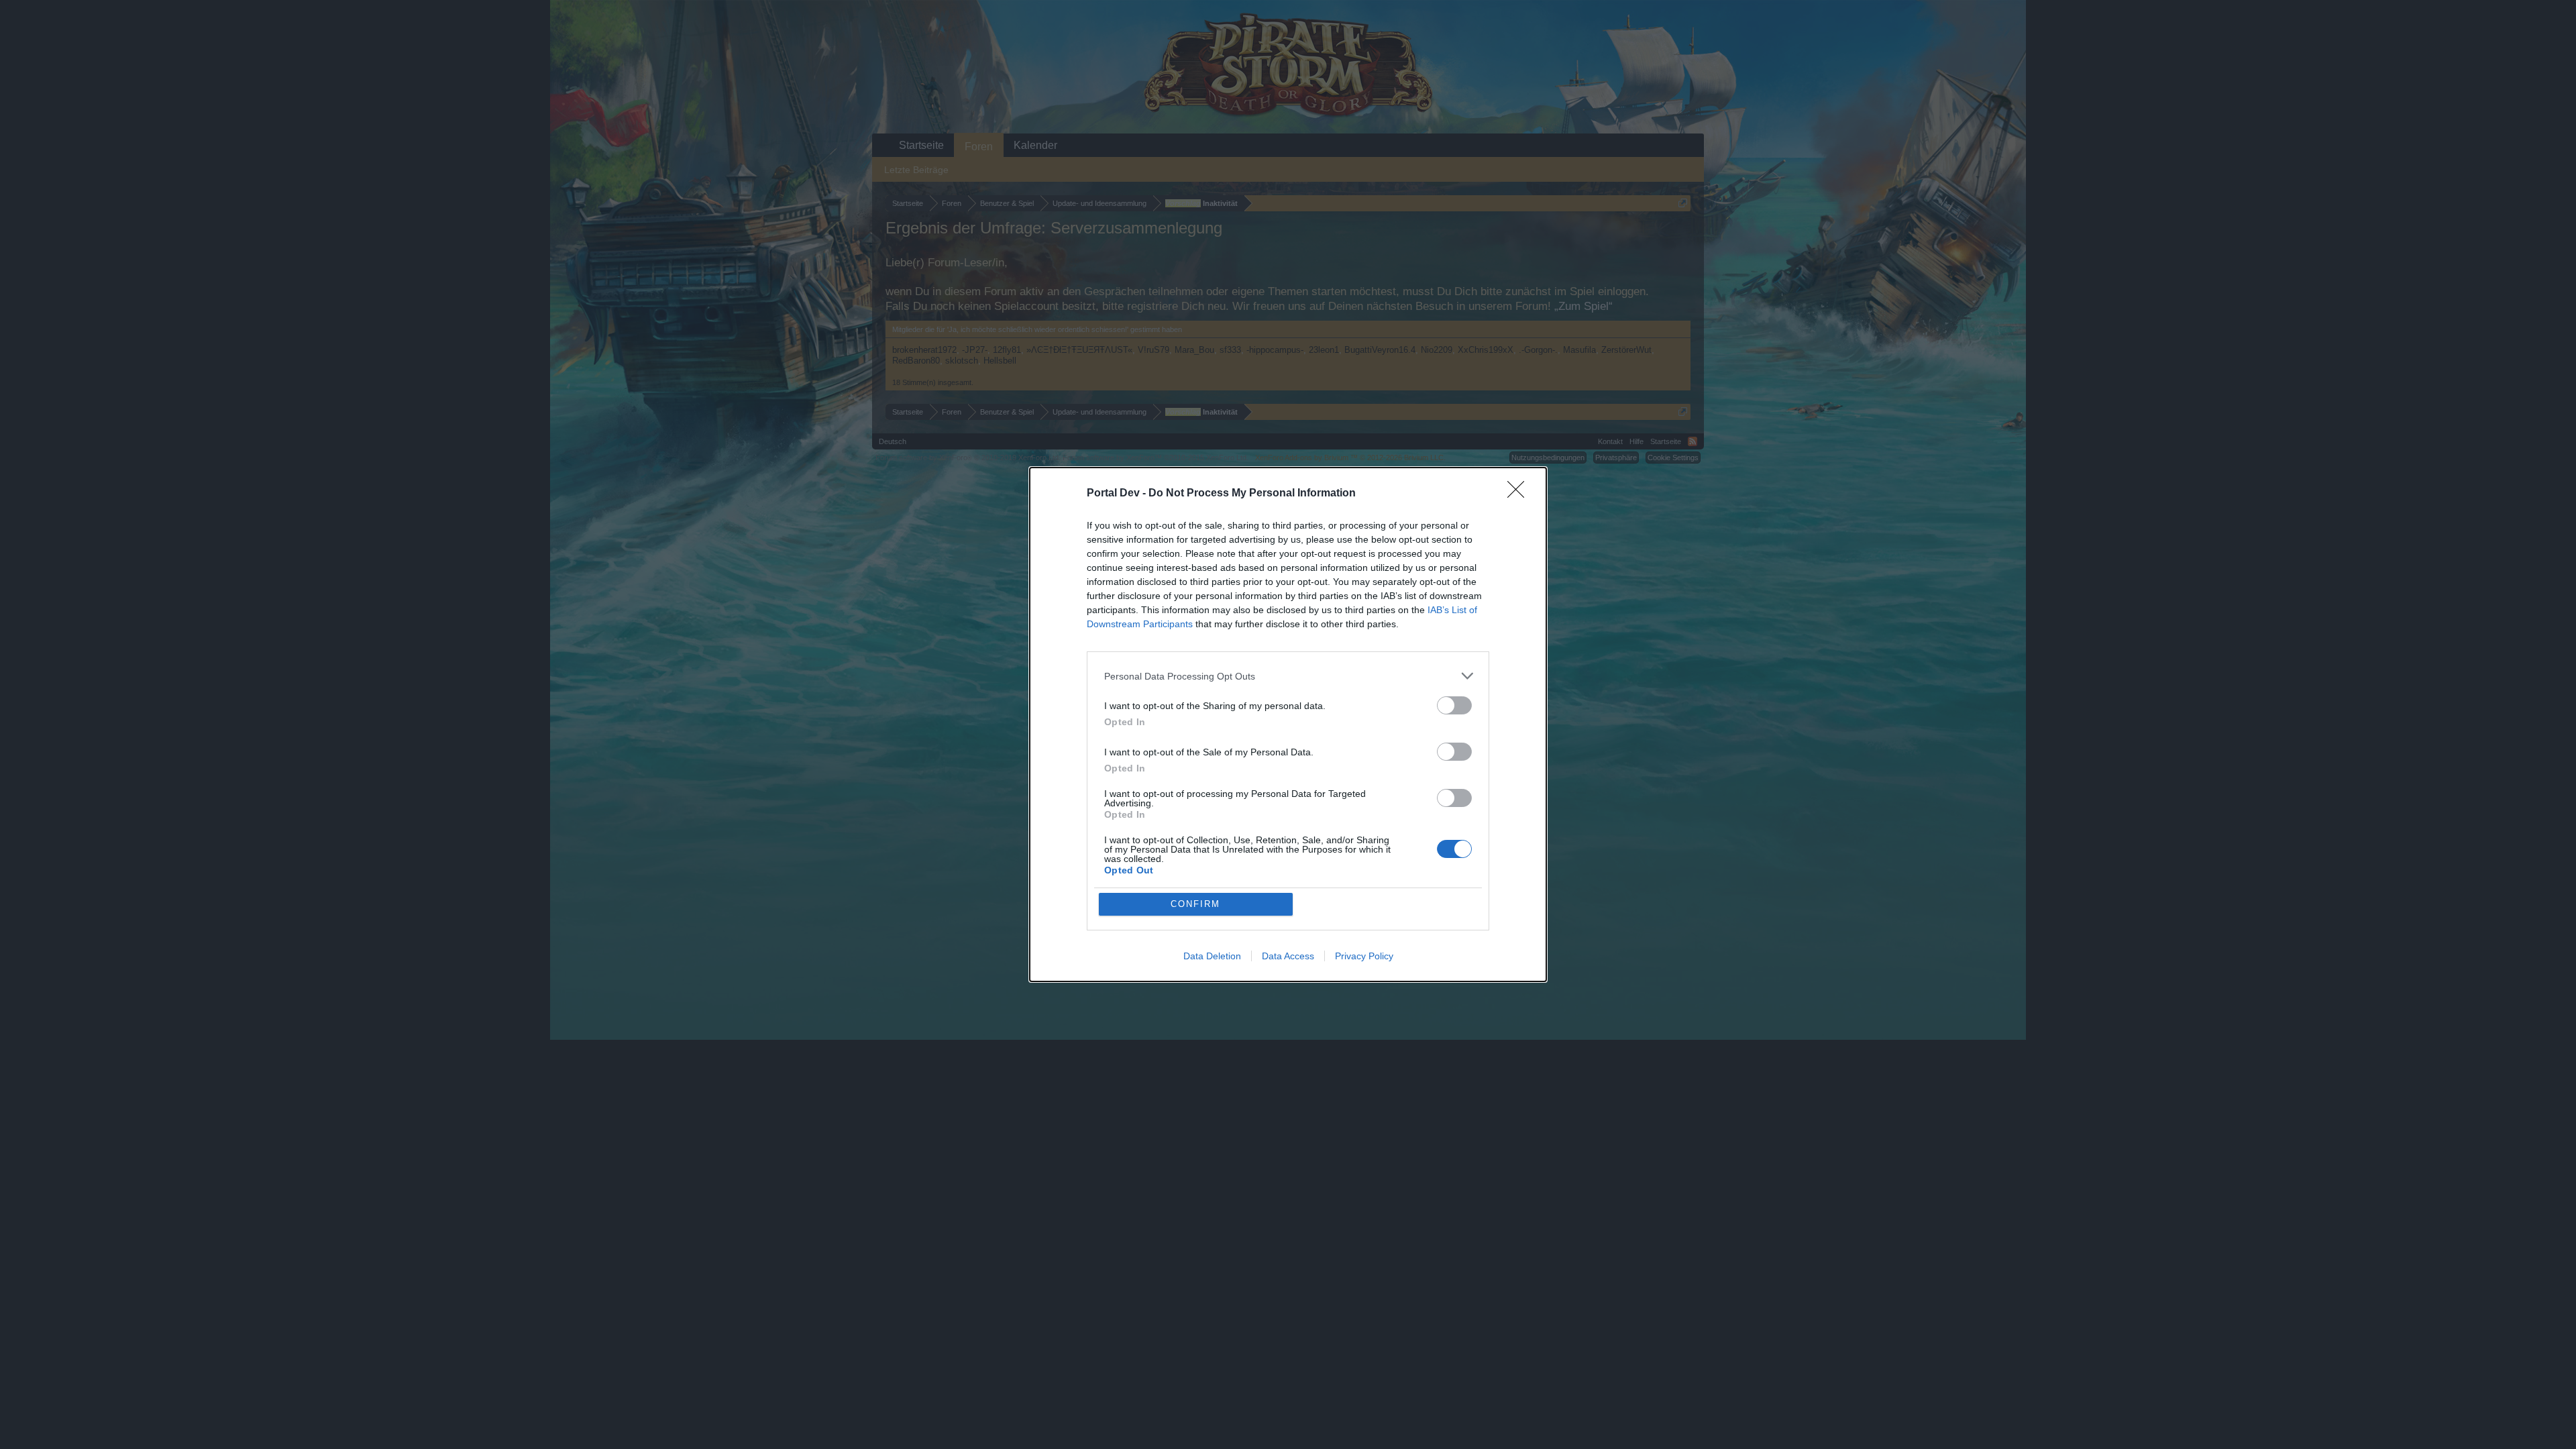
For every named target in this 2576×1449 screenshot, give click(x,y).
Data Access (1288, 956)
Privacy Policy (1364, 956)
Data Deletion (1212, 956)
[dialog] (1288, 724)
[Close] (1520, 494)
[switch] (1454, 705)
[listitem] (1288, 676)
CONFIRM (1195, 904)
